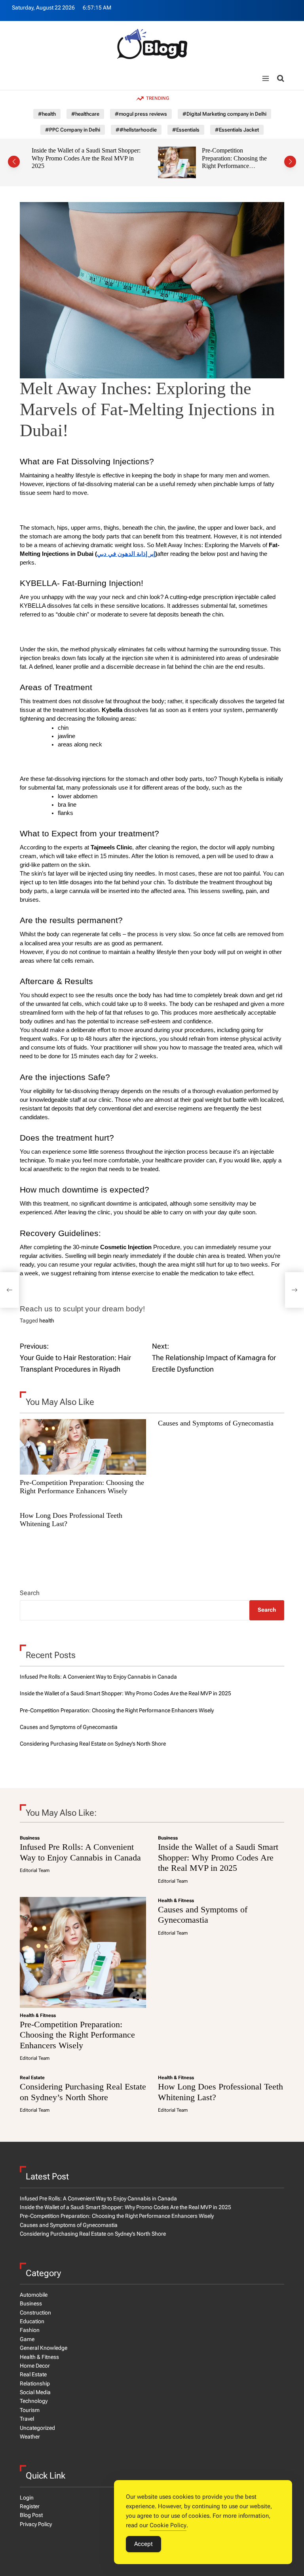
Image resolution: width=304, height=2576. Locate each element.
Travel (27, 2419)
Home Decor (35, 2366)
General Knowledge (44, 2348)
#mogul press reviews (141, 114)
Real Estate (32, 2078)
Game (27, 2339)
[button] (14, 162)
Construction (35, 2313)
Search (30, 1593)
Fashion (30, 2330)
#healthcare (85, 114)
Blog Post (31, 2515)
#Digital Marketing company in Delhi (224, 114)
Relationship (35, 2383)
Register (30, 2506)
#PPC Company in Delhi (73, 130)
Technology (34, 2401)
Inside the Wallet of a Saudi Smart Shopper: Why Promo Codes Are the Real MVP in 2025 (125, 1693)
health (47, 1320)
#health (47, 114)
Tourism (30, 2410)
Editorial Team (35, 1870)
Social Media (35, 2392)
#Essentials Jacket (237, 130)
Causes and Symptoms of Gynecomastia (235, 150)
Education (32, 2321)
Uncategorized (37, 2428)
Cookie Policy (168, 2525)
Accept (143, 2544)
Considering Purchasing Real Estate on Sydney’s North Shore (93, 1744)
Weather (30, 2437)
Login (27, 2498)
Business (30, 1838)
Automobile (34, 2295)
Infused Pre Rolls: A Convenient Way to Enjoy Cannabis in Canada (98, 1677)
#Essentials (186, 130)
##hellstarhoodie (136, 130)
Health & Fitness (38, 2015)
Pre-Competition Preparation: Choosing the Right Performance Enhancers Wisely (135, 162)
